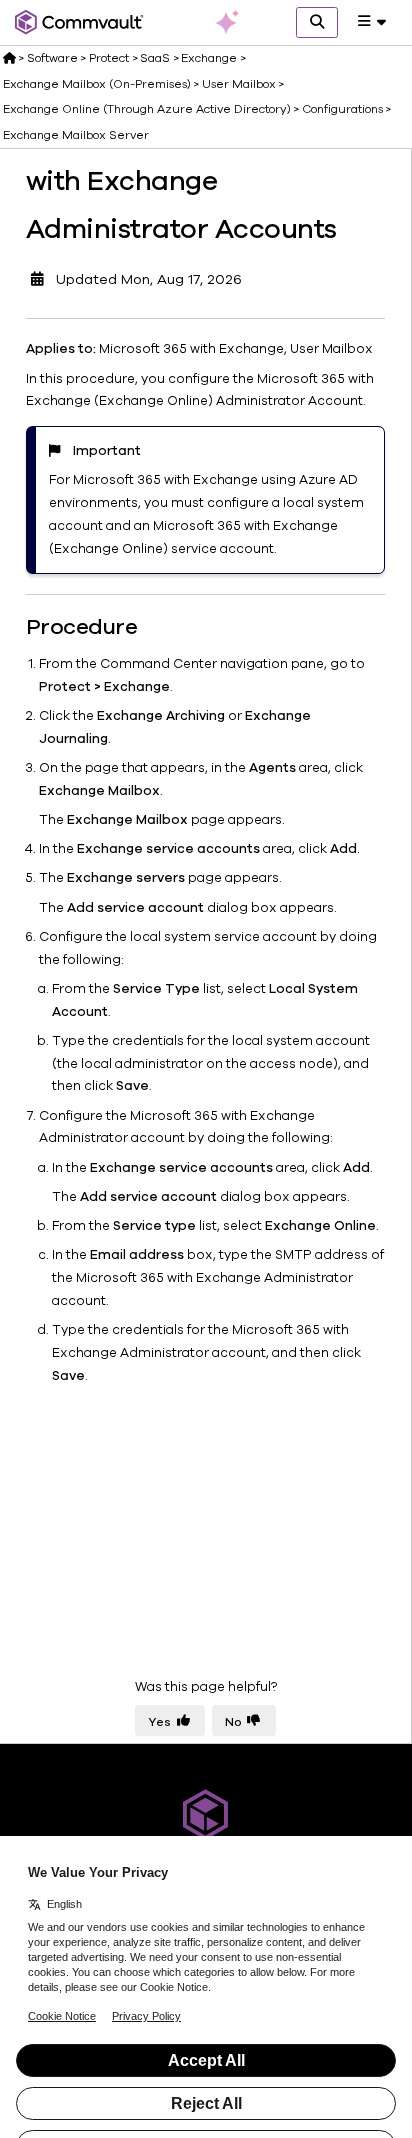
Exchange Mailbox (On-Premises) (97, 84)
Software (52, 58)
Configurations (342, 109)
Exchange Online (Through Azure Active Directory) (147, 109)
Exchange (209, 58)
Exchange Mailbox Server (76, 135)
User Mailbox (239, 84)
